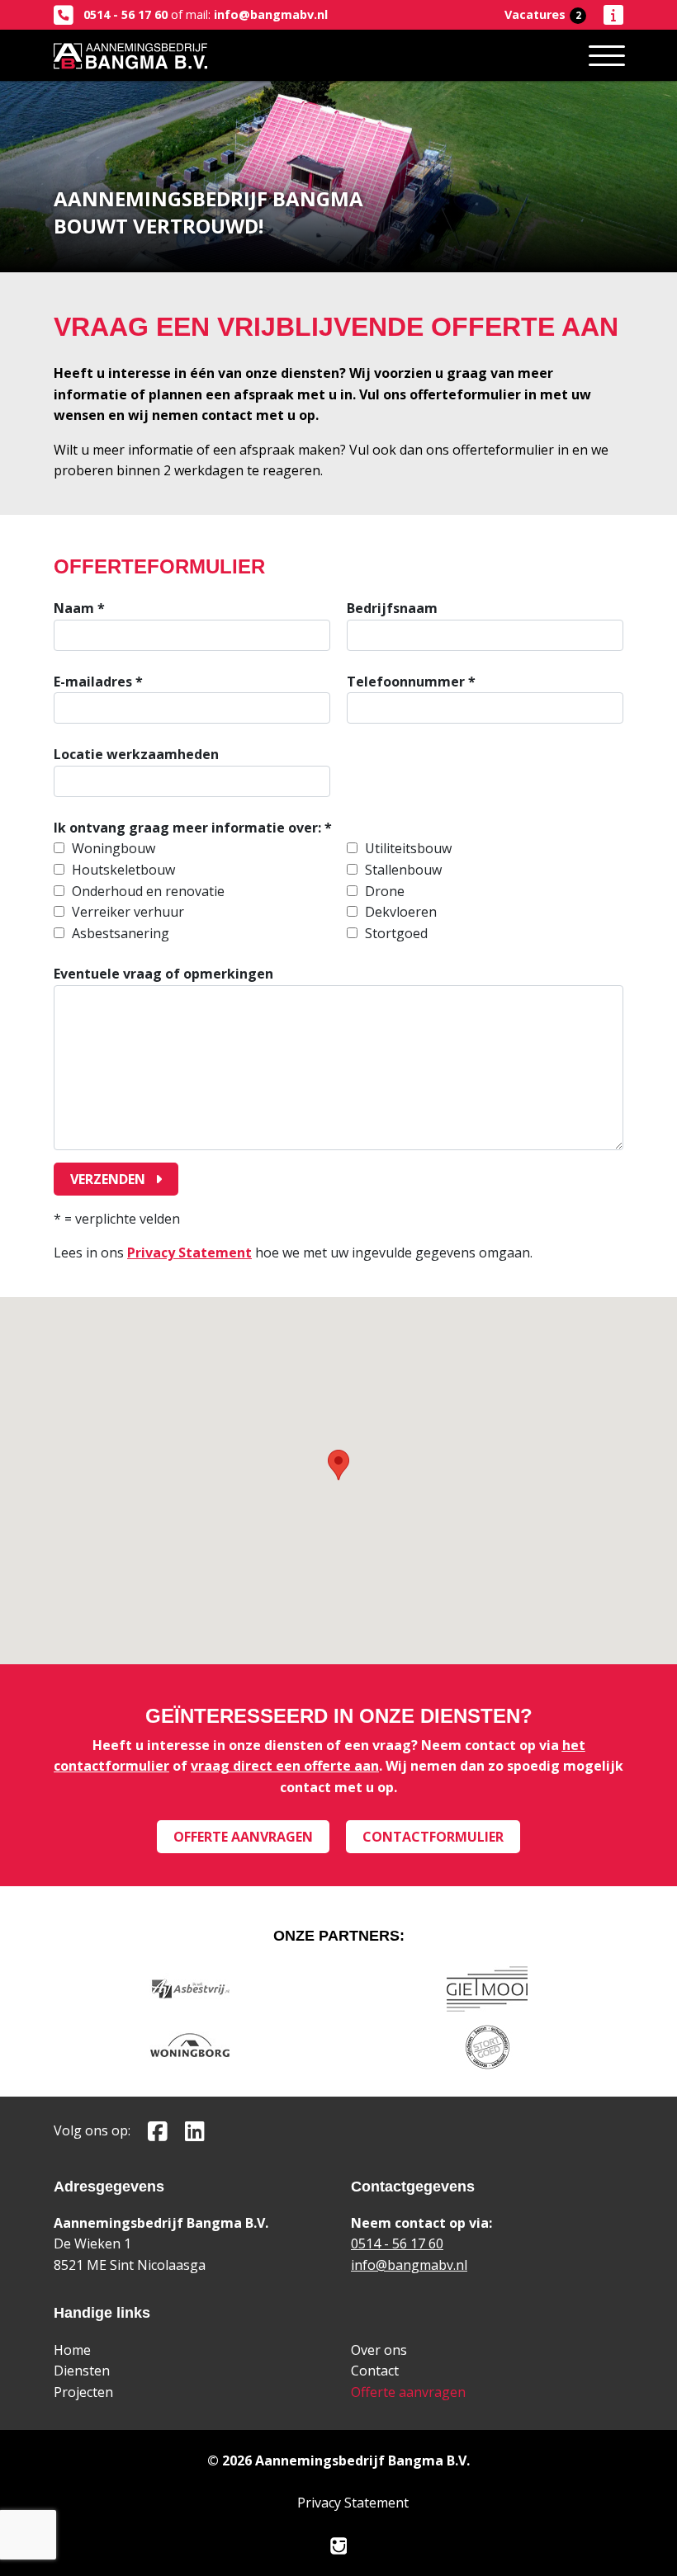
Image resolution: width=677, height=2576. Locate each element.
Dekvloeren (401, 912)
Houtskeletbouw (123, 870)
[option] (192, 849)
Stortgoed (396, 933)
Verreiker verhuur (128, 912)
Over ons (379, 2350)
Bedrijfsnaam (392, 608)
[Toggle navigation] (607, 55)
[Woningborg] (190, 2045)
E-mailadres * (98, 682)
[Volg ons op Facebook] (151, 2130)
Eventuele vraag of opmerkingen (163, 974)
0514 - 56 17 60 (124, 14)
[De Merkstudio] (339, 2545)
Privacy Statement (189, 1253)
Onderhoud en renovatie (148, 891)
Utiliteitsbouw (408, 848)
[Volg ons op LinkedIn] (188, 2130)
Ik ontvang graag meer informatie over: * (193, 828)
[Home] (130, 55)
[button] (338, 1465)
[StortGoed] (488, 2045)
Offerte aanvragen (243, 1837)
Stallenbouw (403, 870)
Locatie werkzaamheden (136, 754)
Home (72, 2350)
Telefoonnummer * (411, 682)
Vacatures (543, 14)
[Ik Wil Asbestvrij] (190, 1987)
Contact (375, 2371)
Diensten (82, 2371)
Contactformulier (433, 1837)
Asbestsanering (121, 933)
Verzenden (109, 1179)
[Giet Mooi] (487, 1987)
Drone (385, 891)
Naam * (79, 608)
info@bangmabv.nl (271, 14)
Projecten (83, 2392)
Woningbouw (114, 848)
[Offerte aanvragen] (606, 15)
